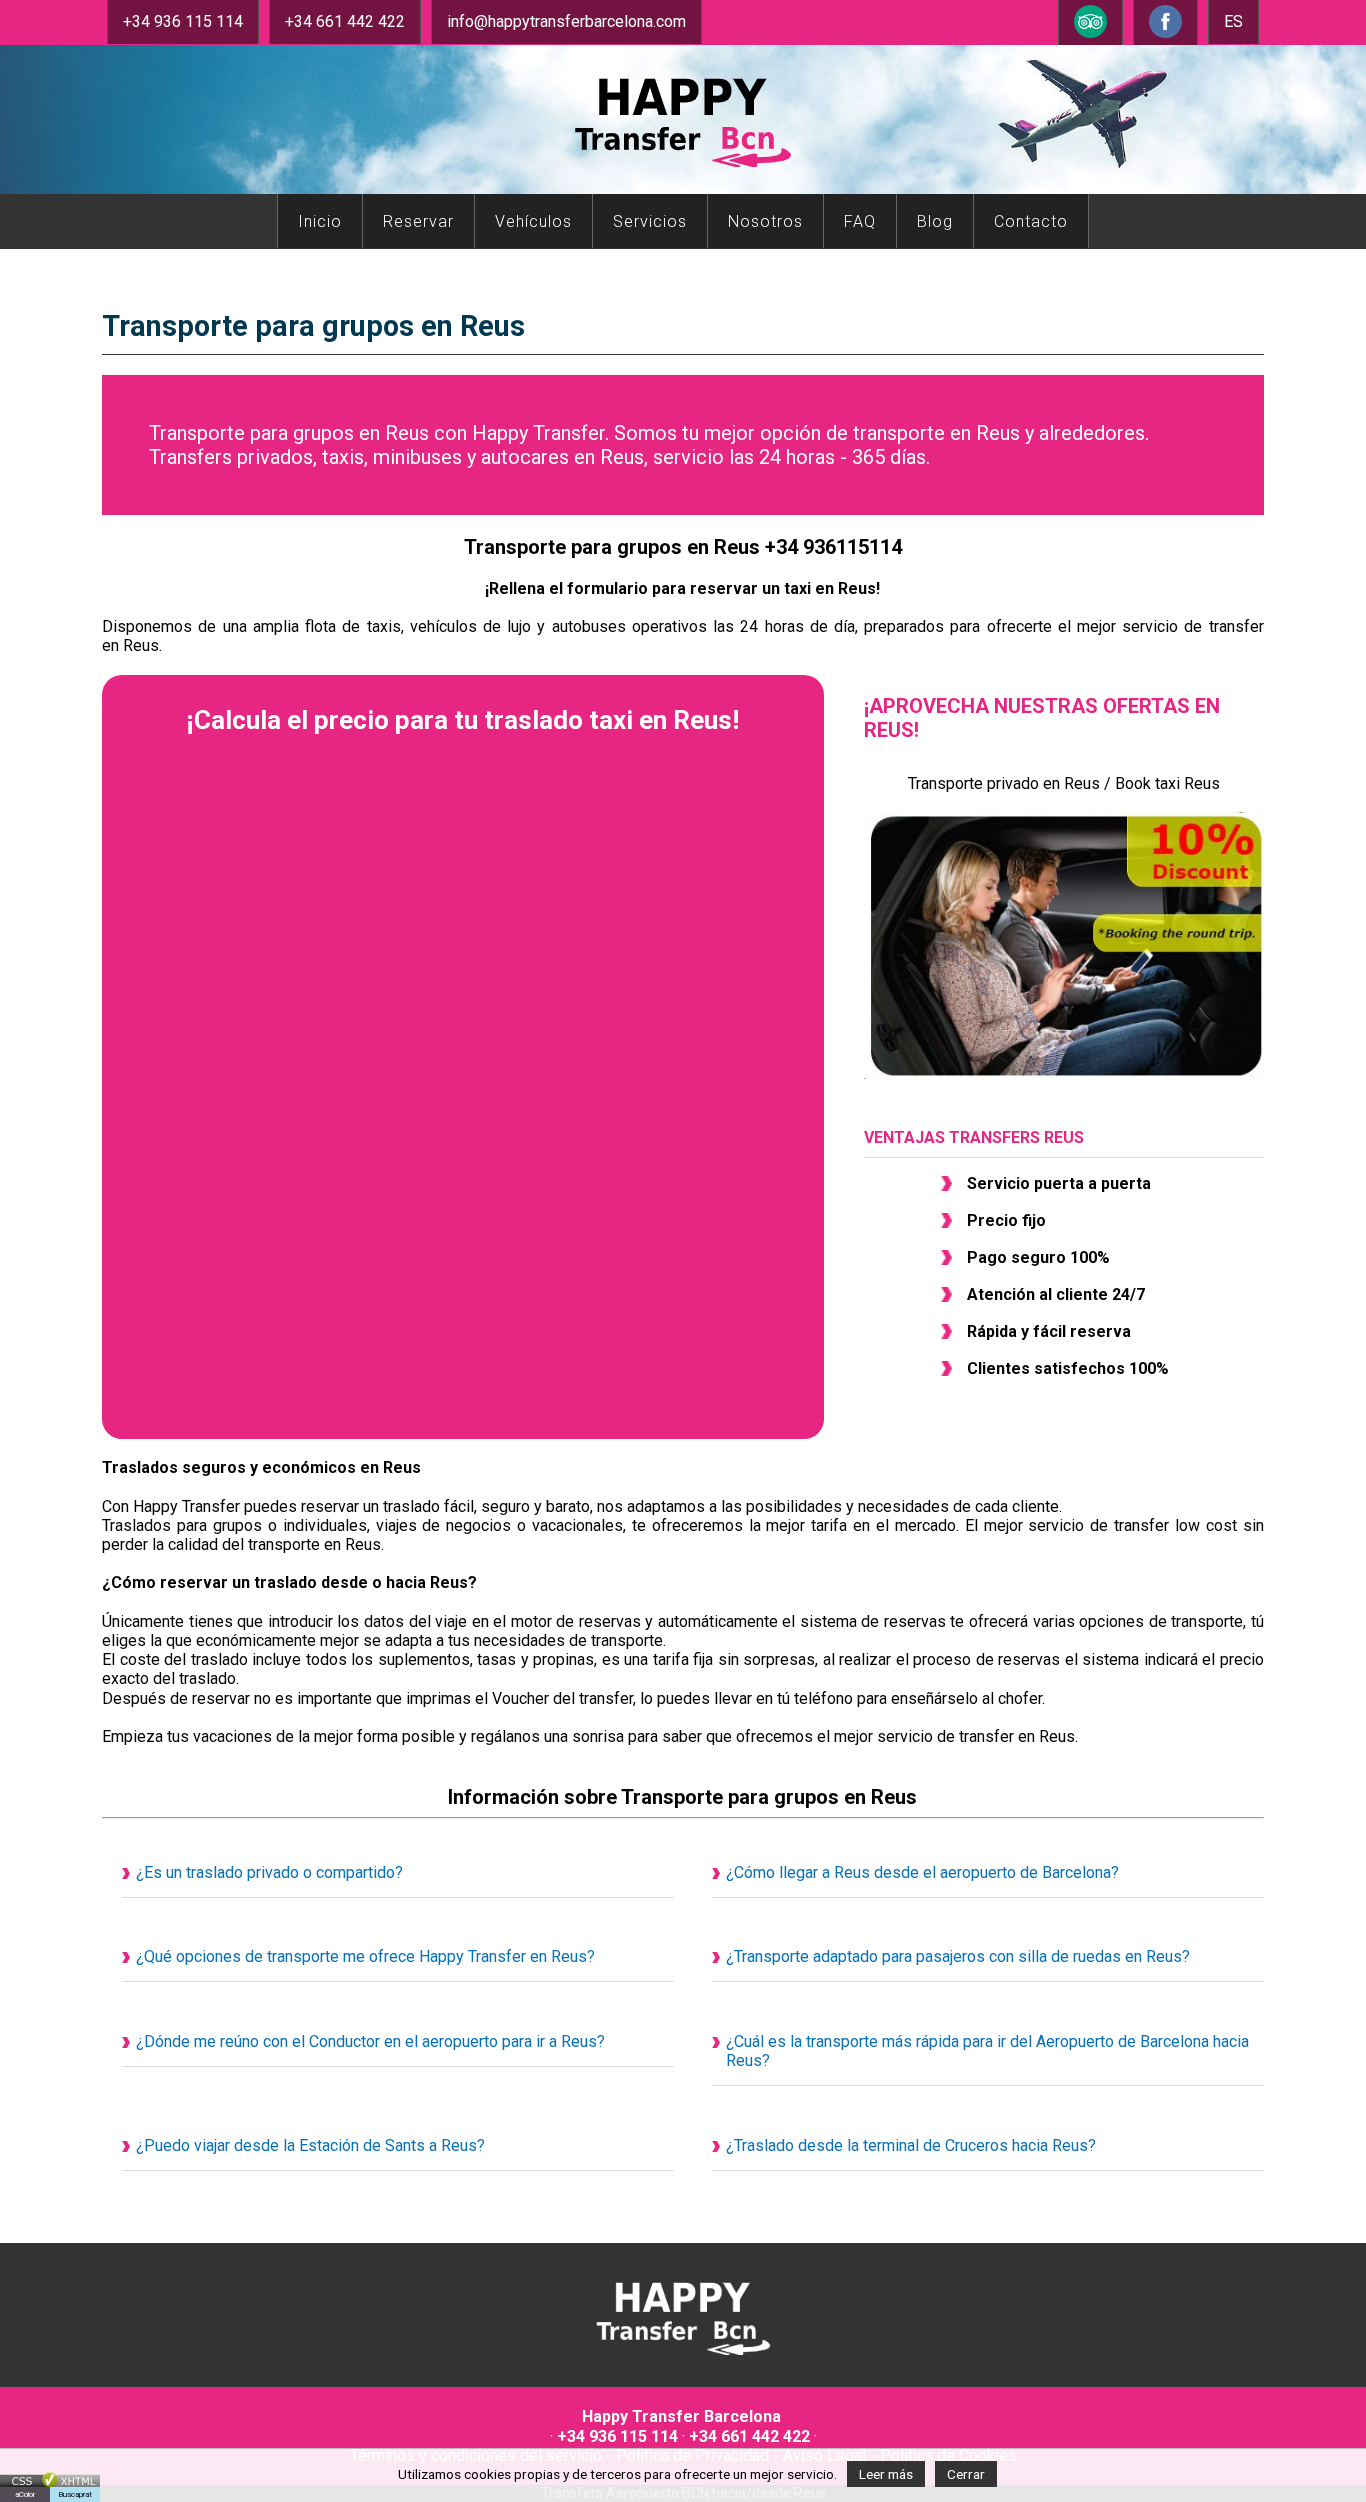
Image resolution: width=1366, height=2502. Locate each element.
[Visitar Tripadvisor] (1090, 35)
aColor (25, 2494)
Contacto (1031, 221)
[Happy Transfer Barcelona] (683, 2357)
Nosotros (765, 221)
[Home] (683, 173)
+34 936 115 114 (183, 21)
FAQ (860, 221)
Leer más (886, 2474)
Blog (935, 221)
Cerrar (966, 2474)
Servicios (650, 221)
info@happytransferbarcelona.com (566, 21)
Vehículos (533, 221)
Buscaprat (75, 2494)
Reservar (418, 221)
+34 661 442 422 (345, 21)
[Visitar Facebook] (1165, 35)
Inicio (320, 221)
